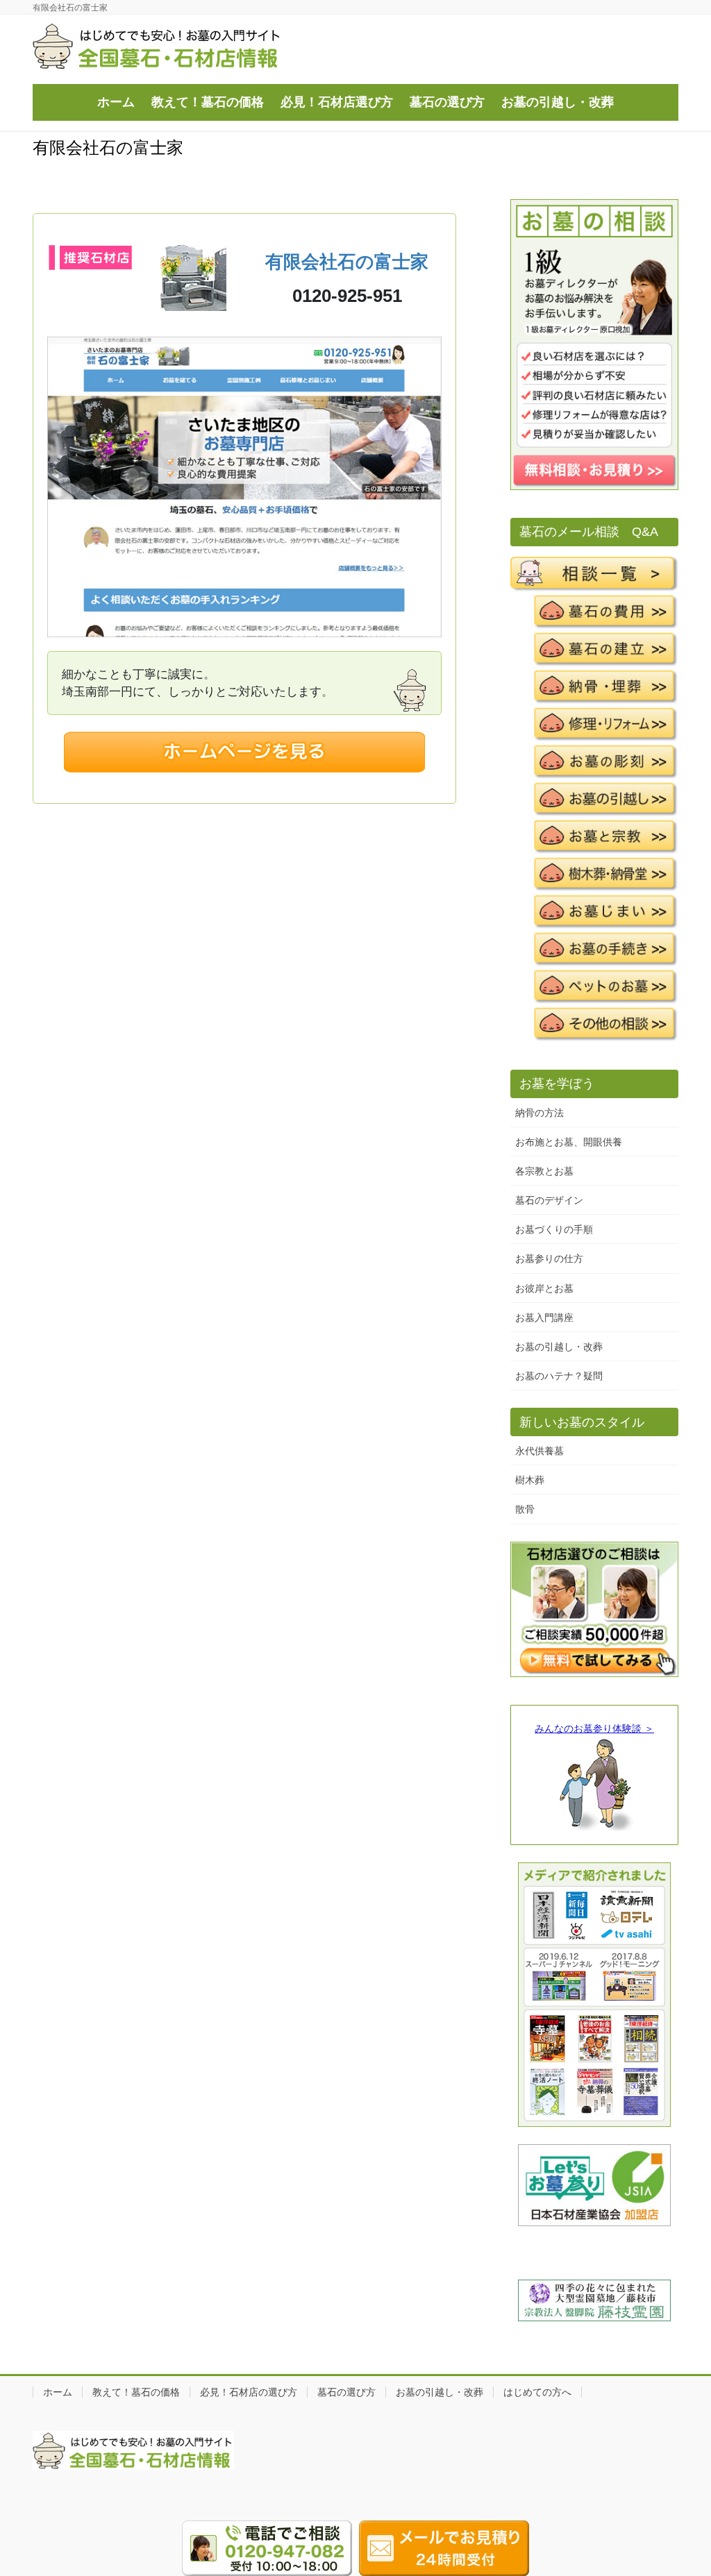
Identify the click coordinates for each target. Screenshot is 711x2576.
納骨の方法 (539, 1113)
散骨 (525, 1509)
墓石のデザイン (549, 1200)
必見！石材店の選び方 (249, 2392)
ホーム (58, 2392)
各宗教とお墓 (544, 1171)
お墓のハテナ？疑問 (559, 1376)
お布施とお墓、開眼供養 (569, 1142)
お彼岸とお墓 (544, 1288)
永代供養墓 (539, 1451)
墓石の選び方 (346, 2392)
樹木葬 (530, 1480)
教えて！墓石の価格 (136, 2392)
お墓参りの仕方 (549, 1258)
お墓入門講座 (544, 1318)
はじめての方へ (537, 2392)
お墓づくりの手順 (554, 1229)
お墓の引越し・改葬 (559, 1347)
